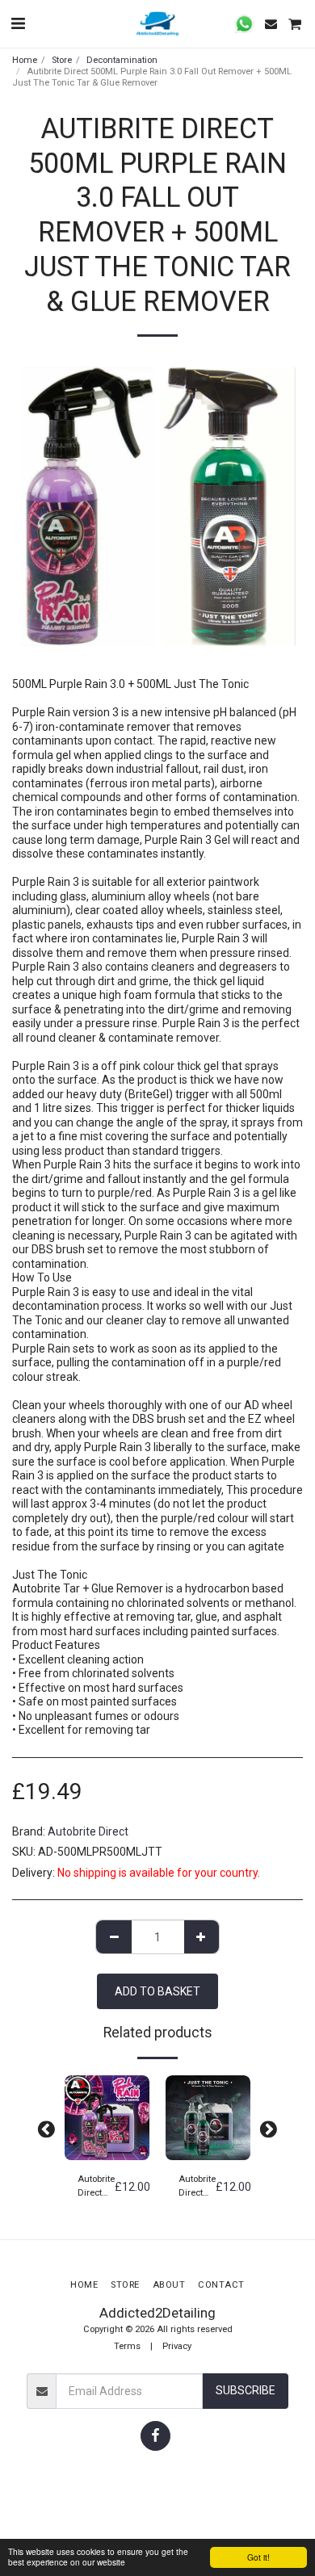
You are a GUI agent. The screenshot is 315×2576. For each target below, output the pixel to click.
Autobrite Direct (88, 1831)
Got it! (258, 2557)
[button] (18, 23)
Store (62, 60)
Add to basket (109, 2149)
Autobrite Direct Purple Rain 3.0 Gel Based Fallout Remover (96, 2187)
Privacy (177, 2346)
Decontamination (122, 60)
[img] (107, 2118)
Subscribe (246, 2390)
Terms (127, 2346)
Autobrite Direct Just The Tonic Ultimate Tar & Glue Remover (197, 2187)
